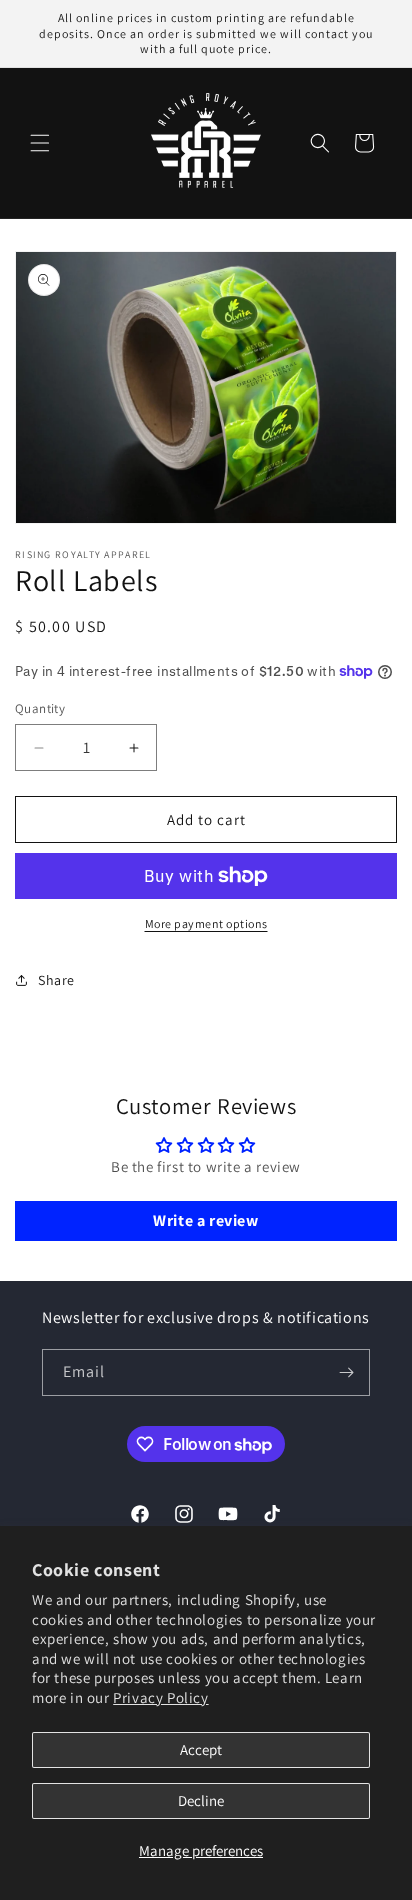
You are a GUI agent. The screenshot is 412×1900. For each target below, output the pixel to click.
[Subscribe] (347, 1372)
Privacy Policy (160, 1697)
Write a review (205, 1220)
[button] (40, 143)
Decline (201, 1800)
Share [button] (56, 980)
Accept (201, 1749)
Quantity (40, 708)
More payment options (206, 923)
